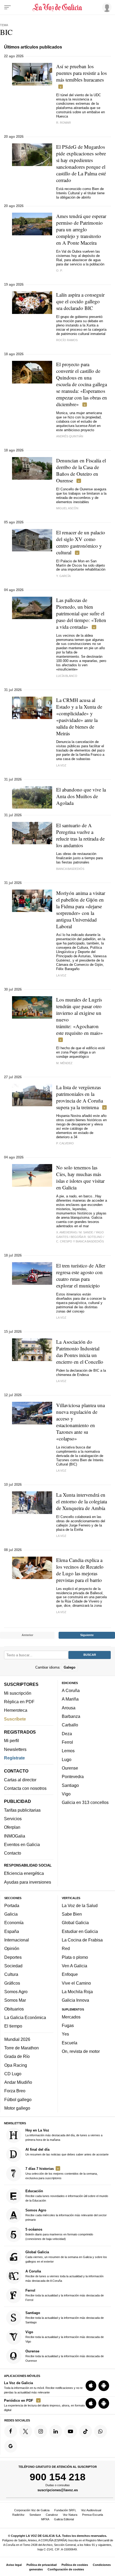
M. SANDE (86, 1232)
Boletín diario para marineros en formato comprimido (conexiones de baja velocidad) (59, 2234)
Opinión (12, 1949)
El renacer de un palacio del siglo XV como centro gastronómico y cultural (81, 542)
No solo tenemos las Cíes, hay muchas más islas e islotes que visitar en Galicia (80, 1177)
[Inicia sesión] (106, 7)
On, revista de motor (81, 2051)
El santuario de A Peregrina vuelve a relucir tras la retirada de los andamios (80, 835)
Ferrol (67, 1742)
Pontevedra (73, 1777)
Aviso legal (14, 2565)
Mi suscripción (18, 1693)
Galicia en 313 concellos (85, 1803)
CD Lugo (13, 2074)
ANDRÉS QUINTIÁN (70, 436)
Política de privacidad (42, 2565)
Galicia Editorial (64, 2519)
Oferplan (12, 1827)
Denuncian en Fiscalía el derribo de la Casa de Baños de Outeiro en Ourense (81, 470)
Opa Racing (16, 2065)
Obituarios (14, 2009)
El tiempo (13, 2026)
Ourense (70, 1768)
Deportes (13, 1957)
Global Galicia (75, 1923)
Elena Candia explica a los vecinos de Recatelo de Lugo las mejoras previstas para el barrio (80, 1570)
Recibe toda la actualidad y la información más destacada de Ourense (65, 2356)
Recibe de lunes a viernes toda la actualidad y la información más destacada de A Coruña (64, 2276)
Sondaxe (35, 2515)
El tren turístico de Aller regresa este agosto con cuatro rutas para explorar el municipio (81, 1275)
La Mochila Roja (77, 1992)
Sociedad (13, 1966)
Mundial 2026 (17, 2039)
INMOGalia (15, 1836)
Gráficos (12, 1983)
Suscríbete (15, 1719)
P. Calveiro (65, 1143)
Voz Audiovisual (91, 2510)
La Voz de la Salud (80, 1905)
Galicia (11, 1914)
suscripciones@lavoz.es (58, 2490)
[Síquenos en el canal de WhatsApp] (101, 2431)
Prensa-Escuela (93, 2515)
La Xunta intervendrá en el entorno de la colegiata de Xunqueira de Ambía (82, 1501)
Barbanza (71, 1716)
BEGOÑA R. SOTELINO (87, 1237)
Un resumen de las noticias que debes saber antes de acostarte (67, 2152)
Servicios (13, 1819)
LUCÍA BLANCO (67, 676)
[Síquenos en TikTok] (86, 2431)
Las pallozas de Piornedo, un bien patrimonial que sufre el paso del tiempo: (81, 613)
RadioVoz (18, 2515)
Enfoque (70, 1975)
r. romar (64, 123)
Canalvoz (52, 2515)
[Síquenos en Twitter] (26, 2431)
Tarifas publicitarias (22, 1810)
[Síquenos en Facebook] (11, 2431)
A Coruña (71, 1690)
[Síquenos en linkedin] (56, 2431)
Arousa (69, 1708)
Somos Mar (15, 2000)
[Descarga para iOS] (91, 2386)
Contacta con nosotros (25, 1788)
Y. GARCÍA (63, 576)
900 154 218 (58, 2477)
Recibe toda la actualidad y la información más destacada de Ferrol (65, 2295)
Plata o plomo (75, 1957)
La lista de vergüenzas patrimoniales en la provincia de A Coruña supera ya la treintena (80, 1097)
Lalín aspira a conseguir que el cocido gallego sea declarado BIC (80, 301)
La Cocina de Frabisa (82, 1940)
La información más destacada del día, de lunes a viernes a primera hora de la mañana (64, 2135)
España (12, 1931)
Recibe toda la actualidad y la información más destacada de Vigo (65, 2337)
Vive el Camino (76, 1983)
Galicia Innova (75, 2000)
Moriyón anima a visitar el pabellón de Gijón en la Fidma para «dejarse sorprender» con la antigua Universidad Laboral (81, 910)
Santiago (70, 1785)
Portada (12, 1905)
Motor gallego (17, 2108)
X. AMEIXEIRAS (66, 1232)
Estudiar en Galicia (80, 1931)
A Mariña (70, 1699)
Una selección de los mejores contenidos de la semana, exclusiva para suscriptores (62, 2173)
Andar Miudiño (18, 2082)
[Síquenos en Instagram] (41, 2431)
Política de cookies (75, 2565)
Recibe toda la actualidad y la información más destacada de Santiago (65, 2317)
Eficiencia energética (24, 1874)
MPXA (45, 2519)
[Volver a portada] (58, 7)
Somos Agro (16, 1992)
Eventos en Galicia (22, 1844)
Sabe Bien (72, 1914)
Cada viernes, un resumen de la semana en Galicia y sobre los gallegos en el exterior (66, 2257)
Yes (65, 2034)
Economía (14, 1923)
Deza (67, 1734)
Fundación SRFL (65, 2510)
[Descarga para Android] (104, 2386)
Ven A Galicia (74, 1966)
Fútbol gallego (18, 2099)
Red (66, 1949)
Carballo (70, 1725)
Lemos (68, 1751)
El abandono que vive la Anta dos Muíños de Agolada (81, 796)
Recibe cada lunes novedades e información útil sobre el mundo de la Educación (67, 2196)
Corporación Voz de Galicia (32, 2510)
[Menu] (7, 7)
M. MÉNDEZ (64, 1063)
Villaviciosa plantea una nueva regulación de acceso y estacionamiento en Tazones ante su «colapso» (80, 1422)
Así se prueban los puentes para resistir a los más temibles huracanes (81, 73)
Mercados (71, 2017)
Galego (70, 1667)
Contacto (13, 1853)
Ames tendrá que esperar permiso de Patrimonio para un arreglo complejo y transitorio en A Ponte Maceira (81, 229)
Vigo (66, 1794)
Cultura (11, 1975)
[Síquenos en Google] (11, 2446)
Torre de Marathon (22, 2048)
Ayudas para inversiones (28, 1882)
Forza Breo (15, 2091)
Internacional (17, 1940)
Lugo (67, 1759)
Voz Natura (70, 2515)
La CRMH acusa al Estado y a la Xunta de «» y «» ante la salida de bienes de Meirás (79, 717)
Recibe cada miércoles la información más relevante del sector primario (66, 2215)
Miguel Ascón (67, 508)
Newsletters (15, 1749)
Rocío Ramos (67, 340)
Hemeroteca (16, 1710)
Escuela (70, 2043)
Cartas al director (20, 1780)
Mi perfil (11, 1741)
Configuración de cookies (66, 2569)
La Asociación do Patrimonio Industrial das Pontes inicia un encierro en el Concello (80, 1352)
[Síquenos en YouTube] (71, 2431)
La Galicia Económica (25, 2017)
